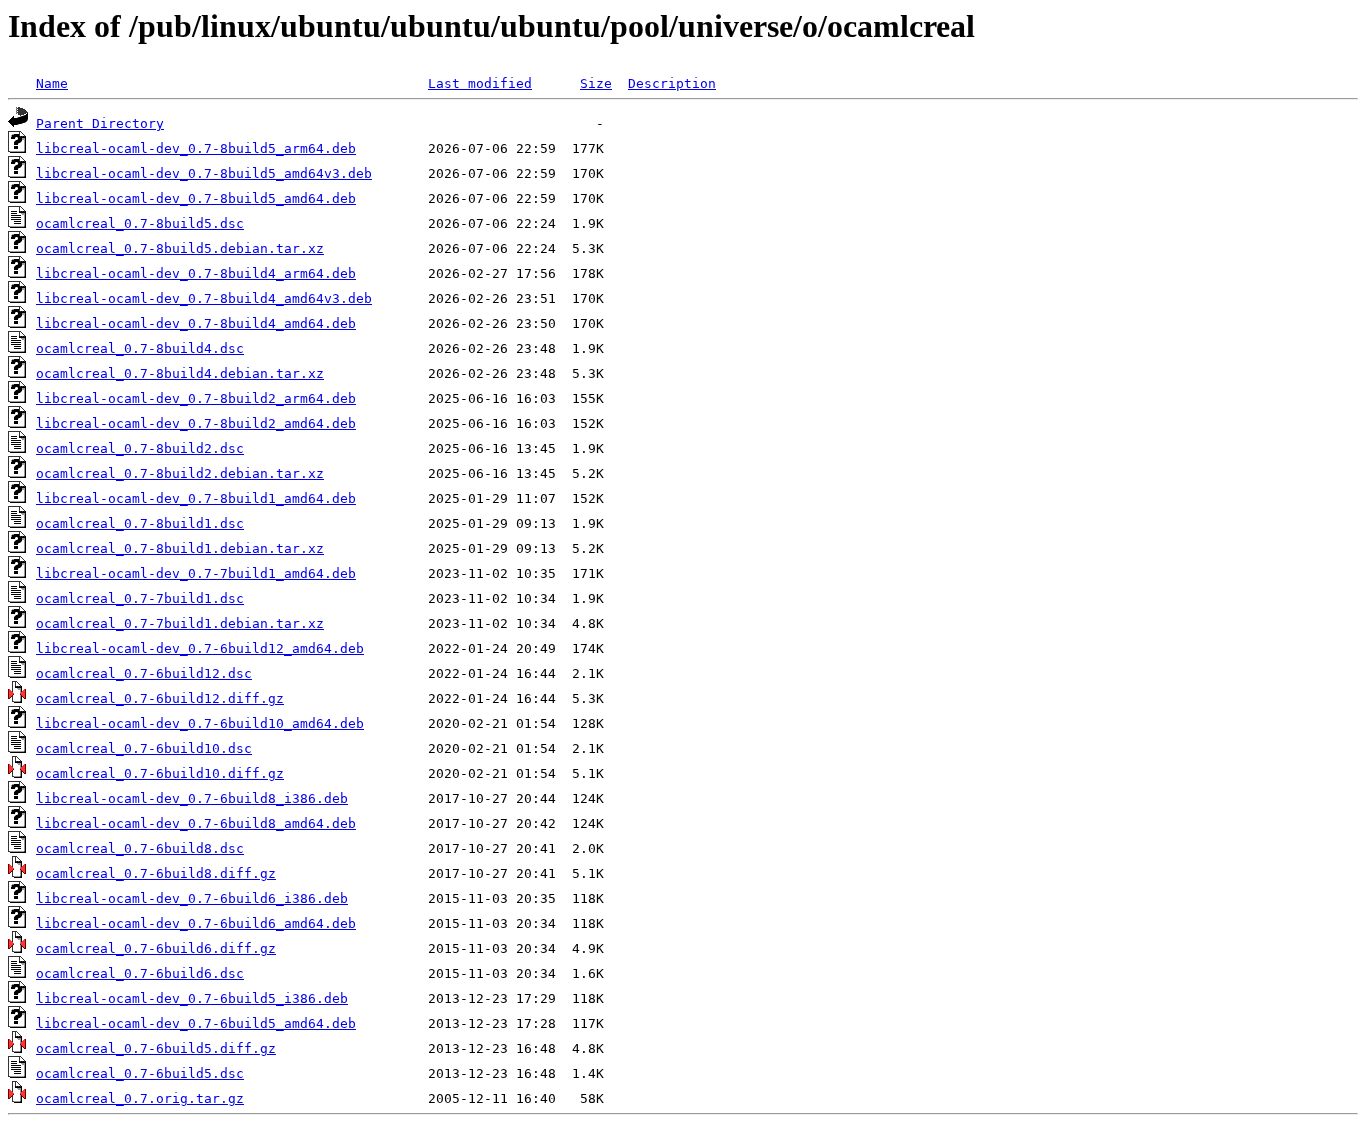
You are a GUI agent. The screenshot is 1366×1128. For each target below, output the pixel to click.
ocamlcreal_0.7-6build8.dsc (140, 848)
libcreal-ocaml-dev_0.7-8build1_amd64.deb (196, 498)
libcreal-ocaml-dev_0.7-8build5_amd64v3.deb (204, 173)
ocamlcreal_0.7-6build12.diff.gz (160, 698)
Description (672, 83)
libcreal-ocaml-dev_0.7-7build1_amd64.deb (196, 573)
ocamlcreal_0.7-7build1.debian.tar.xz (180, 623)
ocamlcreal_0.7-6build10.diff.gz (160, 773)
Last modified (480, 83)
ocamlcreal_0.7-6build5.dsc (140, 1073)
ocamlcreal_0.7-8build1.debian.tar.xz (180, 548)
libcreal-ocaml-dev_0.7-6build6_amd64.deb (196, 923)
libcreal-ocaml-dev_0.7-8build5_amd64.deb (196, 198)
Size (596, 83)
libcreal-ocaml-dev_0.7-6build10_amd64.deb (200, 723)
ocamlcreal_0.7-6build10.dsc (144, 748)
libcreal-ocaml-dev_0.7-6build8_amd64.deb (196, 823)
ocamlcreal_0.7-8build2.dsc (140, 448)
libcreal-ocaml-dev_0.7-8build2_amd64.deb (196, 423)
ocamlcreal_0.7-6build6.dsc (140, 973)
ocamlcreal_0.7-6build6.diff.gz (156, 948)
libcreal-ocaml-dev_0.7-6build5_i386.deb (192, 998)
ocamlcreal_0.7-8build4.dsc (140, 348)
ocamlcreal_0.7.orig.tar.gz (140, 1098)
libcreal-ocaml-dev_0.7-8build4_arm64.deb (196, 273)
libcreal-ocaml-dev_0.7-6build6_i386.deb (192, 898)
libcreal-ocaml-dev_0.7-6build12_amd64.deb (200, 648)
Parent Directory (100, 123)
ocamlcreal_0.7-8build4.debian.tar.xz (180, 373)
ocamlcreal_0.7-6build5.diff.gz (156, 1048)
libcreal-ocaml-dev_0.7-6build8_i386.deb (192, 798)
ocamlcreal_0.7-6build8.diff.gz (156, 873)
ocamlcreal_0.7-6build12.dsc (144, 673)
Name (52, 83)
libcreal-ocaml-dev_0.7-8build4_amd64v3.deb (204, 298)
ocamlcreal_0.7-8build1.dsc (140, 523)
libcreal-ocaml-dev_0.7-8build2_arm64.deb (196, 398)
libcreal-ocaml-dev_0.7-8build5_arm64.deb (196, 148)
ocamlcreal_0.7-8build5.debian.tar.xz (180, 248)
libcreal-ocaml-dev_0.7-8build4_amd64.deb (196, 323)
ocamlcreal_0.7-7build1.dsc (140, 598)
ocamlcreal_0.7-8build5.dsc (140, 223)
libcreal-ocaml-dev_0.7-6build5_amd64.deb (196, 1023)
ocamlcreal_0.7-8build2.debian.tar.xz (180, 473)
